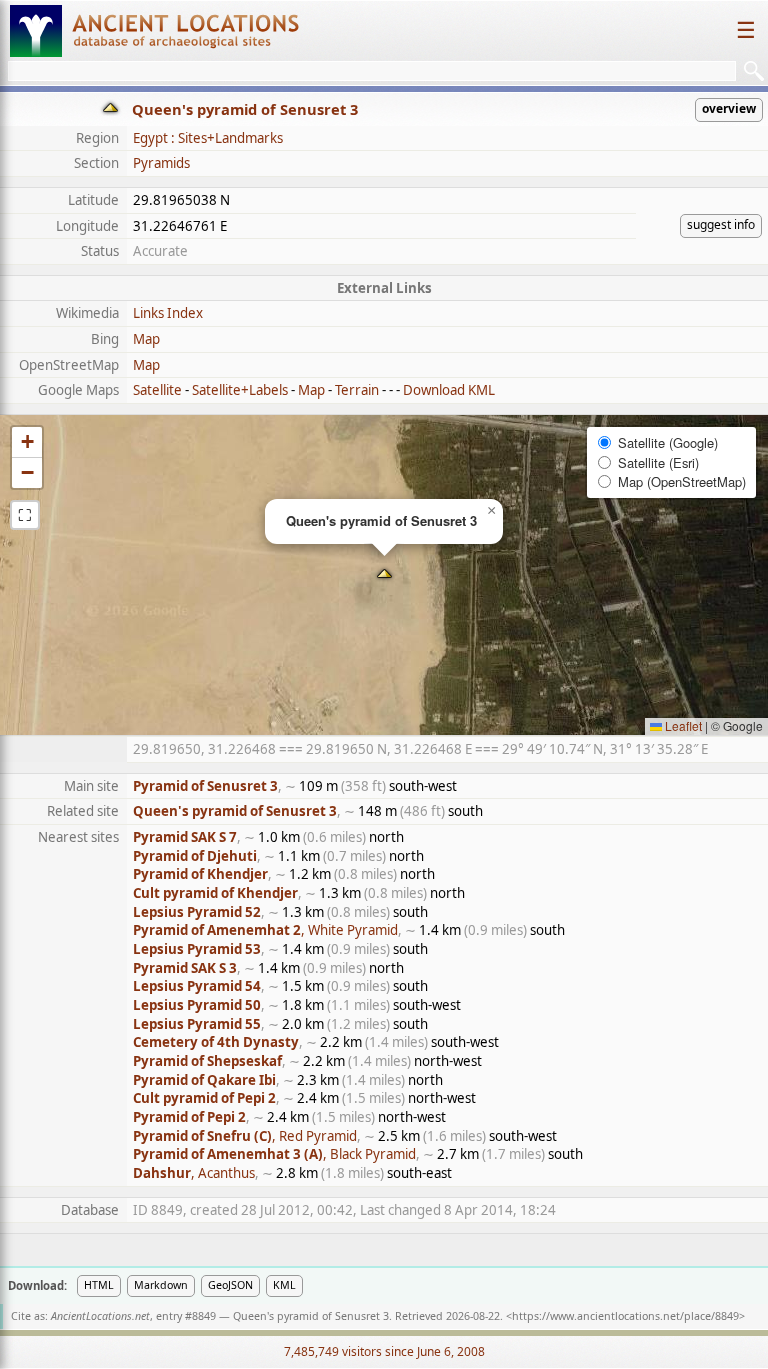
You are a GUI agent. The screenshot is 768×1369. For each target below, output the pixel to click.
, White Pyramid (265, 930)
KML (284, 1285)
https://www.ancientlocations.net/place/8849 (625, 1316)
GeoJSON (230, 1285)
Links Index (168, 313)
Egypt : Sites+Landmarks (208, 138)
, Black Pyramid (274, 1154)
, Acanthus (194, 1173)
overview (729, 108)
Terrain (357, 390)
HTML (99, 1285)
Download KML (449, 390)
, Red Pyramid (245, 1136)
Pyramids (161, 163)
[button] (384, 575)
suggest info (721, 224)
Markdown (161, 1285)
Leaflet (682, 725)
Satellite (157, 390)
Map (146, 339)
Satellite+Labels (240, 390)
